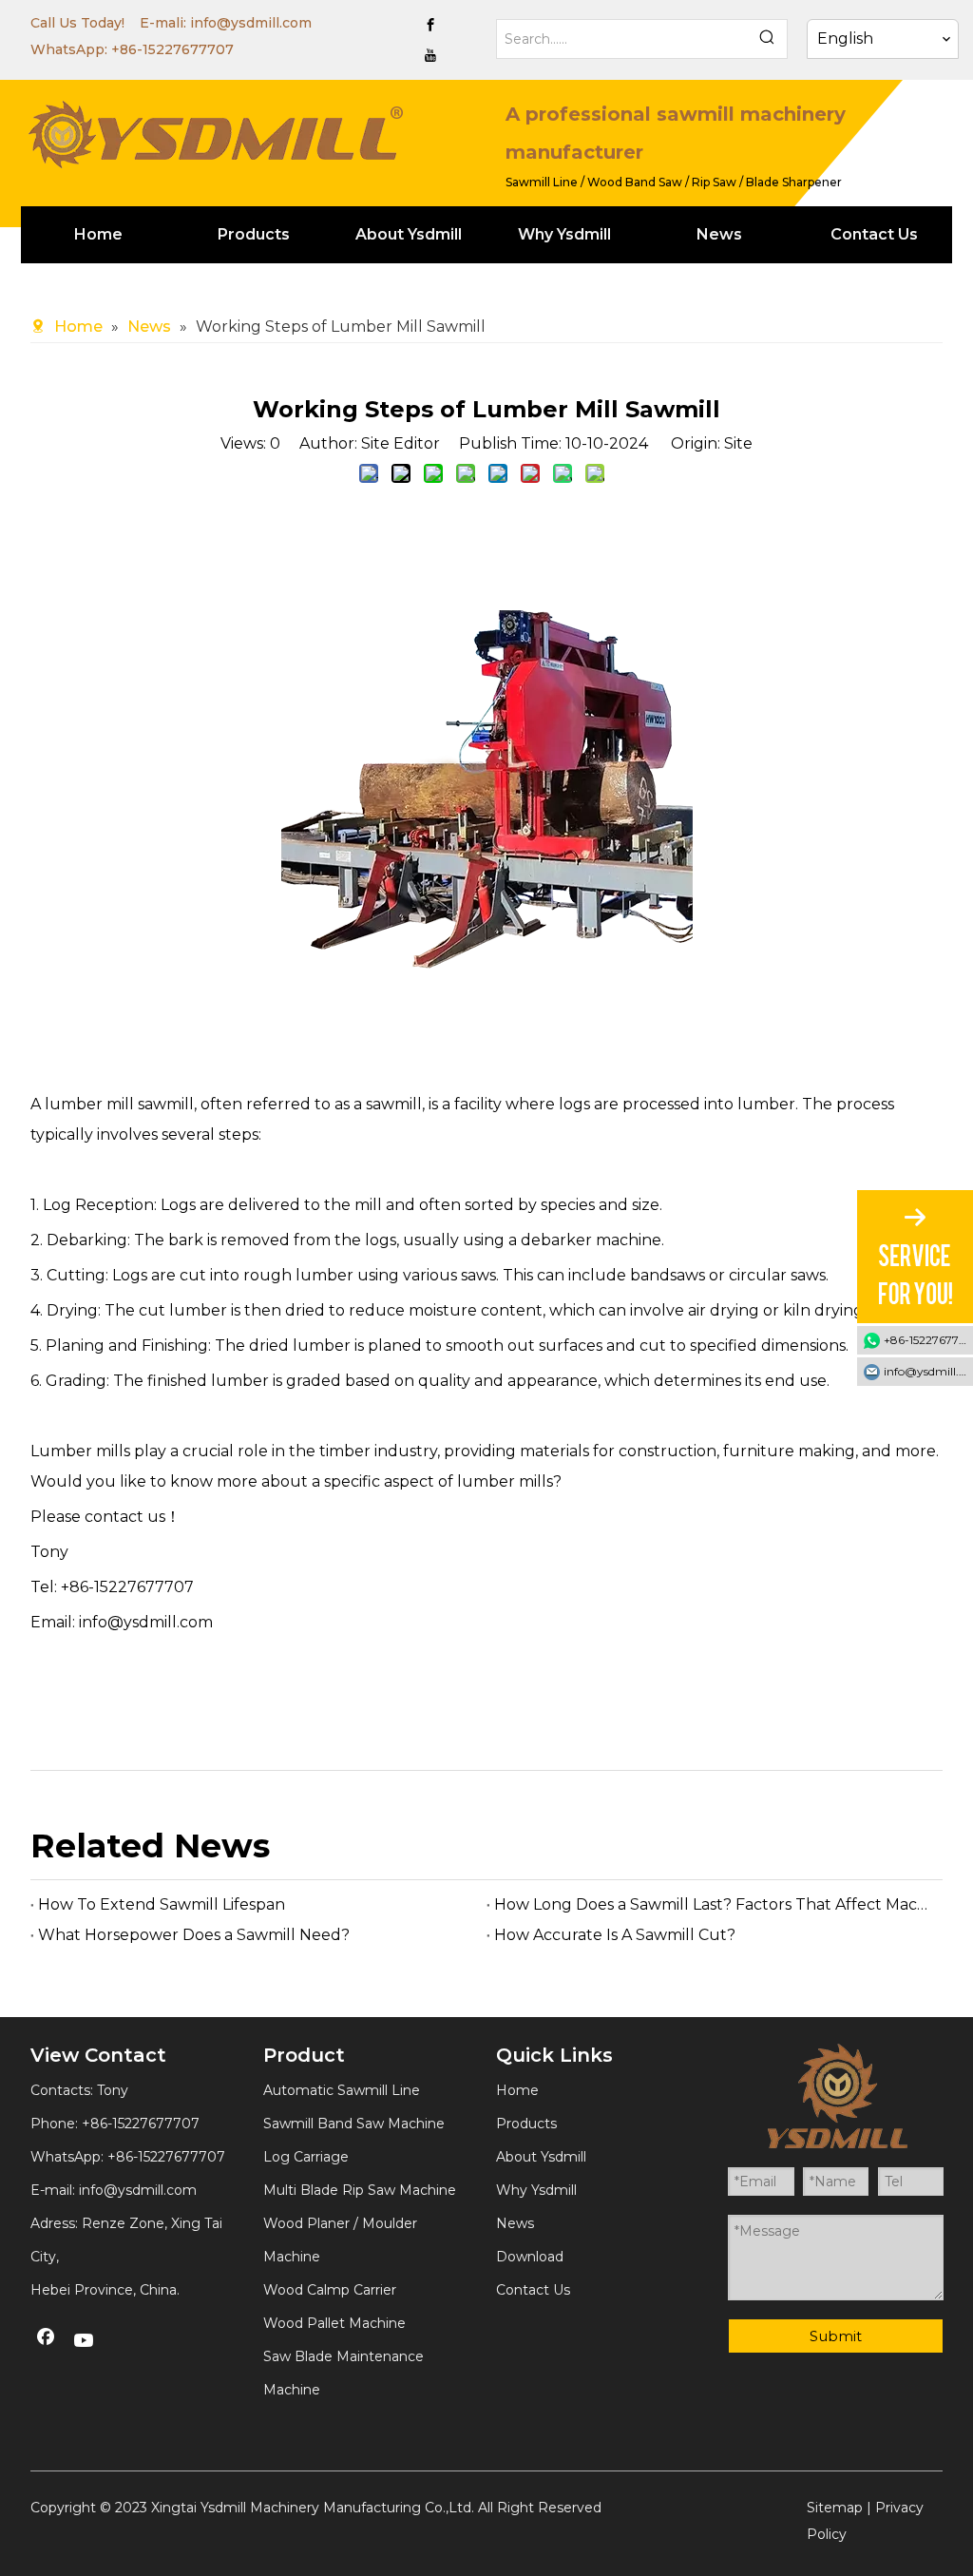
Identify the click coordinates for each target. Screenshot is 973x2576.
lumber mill (89, 1104)
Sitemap (835, 2508)
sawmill (166, 1104)
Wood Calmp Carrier (330, 2290)
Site (738, 443)
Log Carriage (306, 2157)
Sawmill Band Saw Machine (354, 2124)
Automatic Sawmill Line (342, 2090)
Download (530, 2257)
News (515, 2223)
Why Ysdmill (536, 2190)
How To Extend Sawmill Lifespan (162, 1904)
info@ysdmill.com (251, 23)
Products (526, 2124)
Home (517, 2090)
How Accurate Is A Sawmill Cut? (615, 1935)
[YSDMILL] (215, 132)
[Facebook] (430, 25)
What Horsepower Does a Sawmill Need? (194, 1935)
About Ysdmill (541, 2157)
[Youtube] (430, 55)
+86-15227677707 (172, 49)
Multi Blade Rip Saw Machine (360, 2190)
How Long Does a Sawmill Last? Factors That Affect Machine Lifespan (715, 1904)
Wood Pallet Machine (334, 2323)
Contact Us (533, 2290)
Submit (836, 2336)
